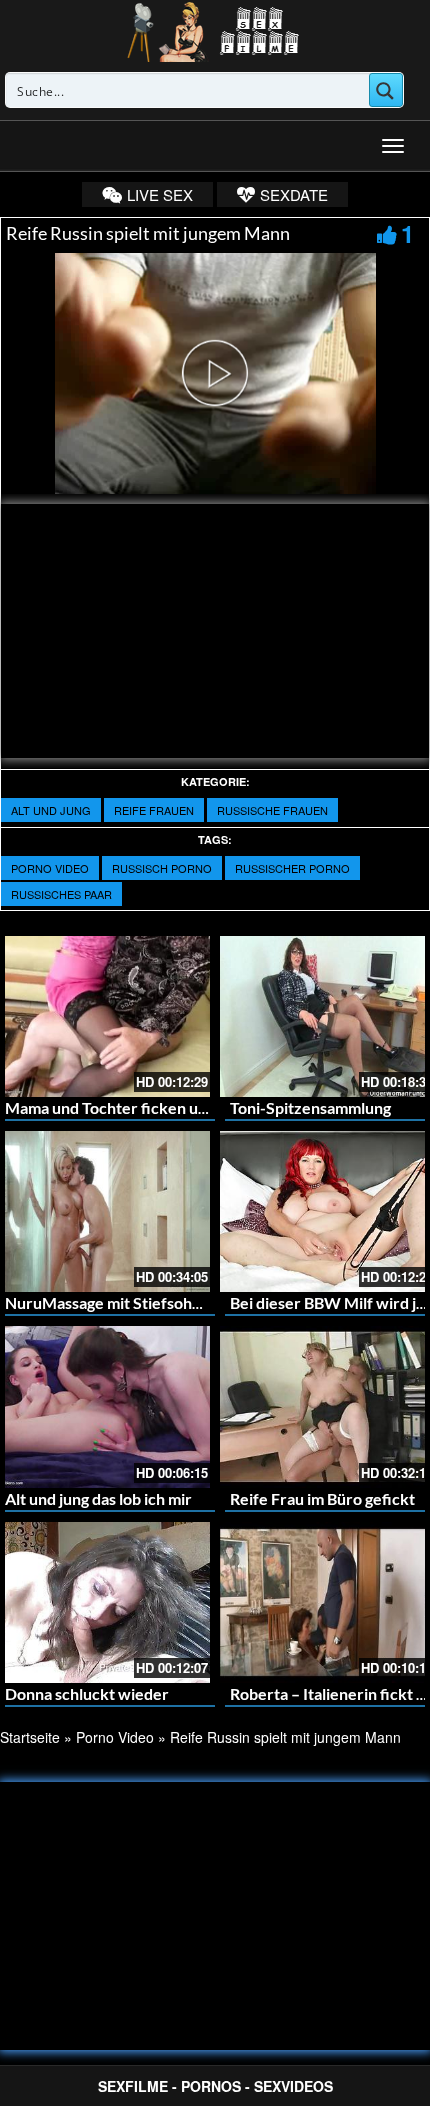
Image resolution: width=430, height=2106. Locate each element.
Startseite (30, 1737)
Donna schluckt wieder (87, 1693)
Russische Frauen (272, 810)
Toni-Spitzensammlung (310, 1107)
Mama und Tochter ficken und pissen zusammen (174, 1107)
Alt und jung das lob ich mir (98, 1498)
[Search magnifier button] (386, 90)
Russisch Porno (162, 868)
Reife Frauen (154, 810)
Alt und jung (51, 810)
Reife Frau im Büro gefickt (322, 1498)
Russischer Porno (292, 868)
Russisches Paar (61, 894)
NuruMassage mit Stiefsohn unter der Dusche (167, 1302)
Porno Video (50, 868)
